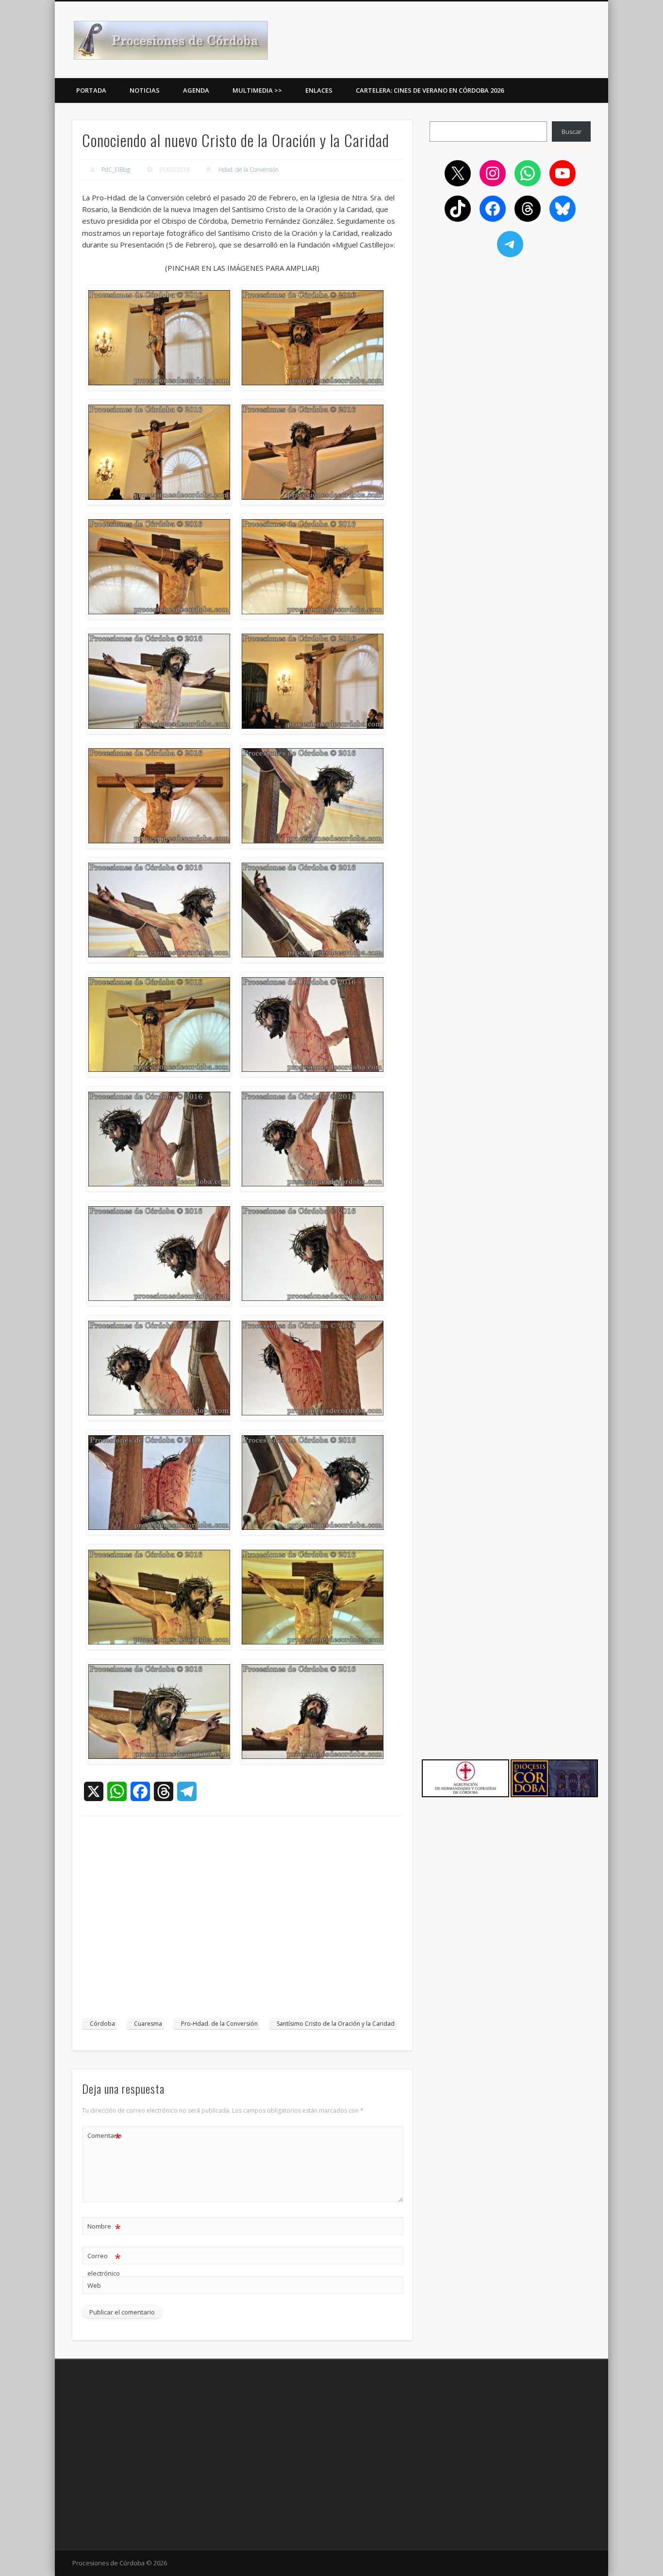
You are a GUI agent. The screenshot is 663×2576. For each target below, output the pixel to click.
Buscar (572, 131)
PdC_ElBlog (116, 170)
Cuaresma (148, 2024)
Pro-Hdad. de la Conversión (219, 2024)
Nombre (104, 2228)
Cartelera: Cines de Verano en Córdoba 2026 (430, 90)
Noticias (145, 90)
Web (94, 2285)
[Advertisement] (242, 1922)
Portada (91, 90)
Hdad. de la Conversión (249, 170)
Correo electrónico (104, 2264)
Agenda (196, 90)
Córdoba (102, 2024)
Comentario (104, 2137)
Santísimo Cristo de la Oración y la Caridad (336, 2024)
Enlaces (319, 90)
